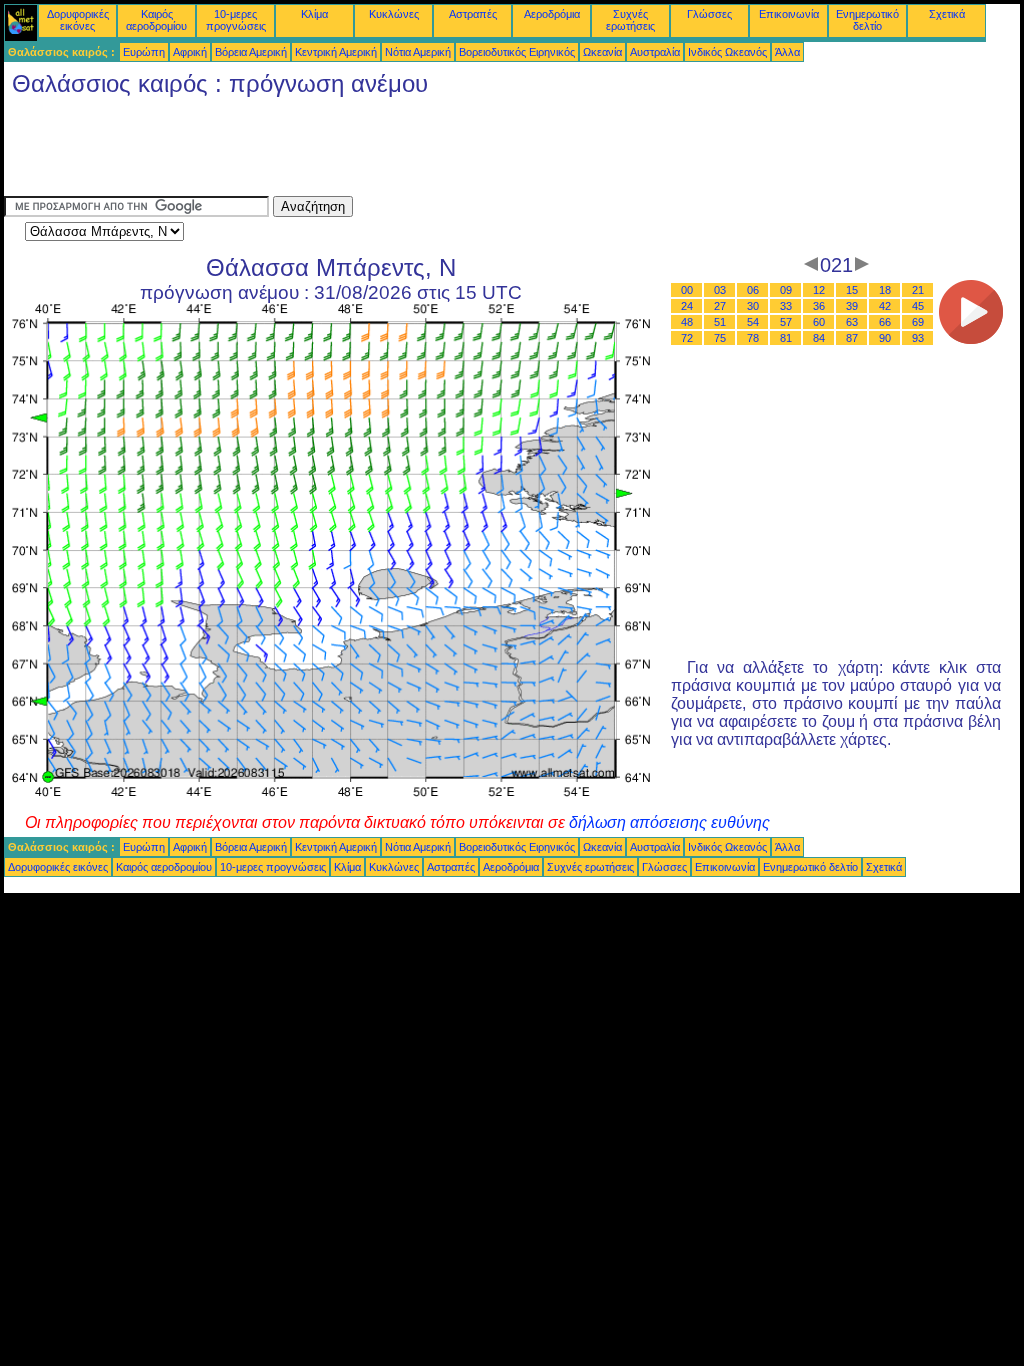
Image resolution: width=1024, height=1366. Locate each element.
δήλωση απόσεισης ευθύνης (669, 822)
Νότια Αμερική (418, 52)
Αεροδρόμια (552, 14)
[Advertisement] (368, 151)
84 (819, 338)
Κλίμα (314, 14)
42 (885, 306)
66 (885, 322)
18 (885, 290)
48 (687, 322)
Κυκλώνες (394, 14)
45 (918, 306)
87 (852, 338)
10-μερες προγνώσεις (236, 20)
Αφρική (190, 52)
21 (918, 290)
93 (918, 338)
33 (786, 306)
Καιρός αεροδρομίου (156, 20)
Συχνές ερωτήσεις (630, 20)
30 (753, 306)
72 (687, 338)
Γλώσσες (709, 14)
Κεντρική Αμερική (336, 52)
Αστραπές (473, 14)
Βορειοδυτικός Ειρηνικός (517, 52)
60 (819, 322)
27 (720, 306)
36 (819, 306)
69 (918, 322)
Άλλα (787, 52)
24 (687, 306)
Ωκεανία (602, 52)
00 (687, 290)
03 (720, 290)
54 (753, 322)
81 (786, 338)
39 (852, 306)
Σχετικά (947, 14)
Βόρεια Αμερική (251, 52)
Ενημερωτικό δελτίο (867, 20)
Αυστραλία (655, 52)
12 (819, 290)
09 (786, 290)
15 (852, 290)
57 (786, 322)
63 (852, 322)
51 (720, 322)
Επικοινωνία (789, 14)
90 (885, 338)
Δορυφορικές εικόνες (78, 20)
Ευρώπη (144, 52)
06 (753, 290)
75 (720, 338)
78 (753, 338)
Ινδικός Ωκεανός (727, 52)
